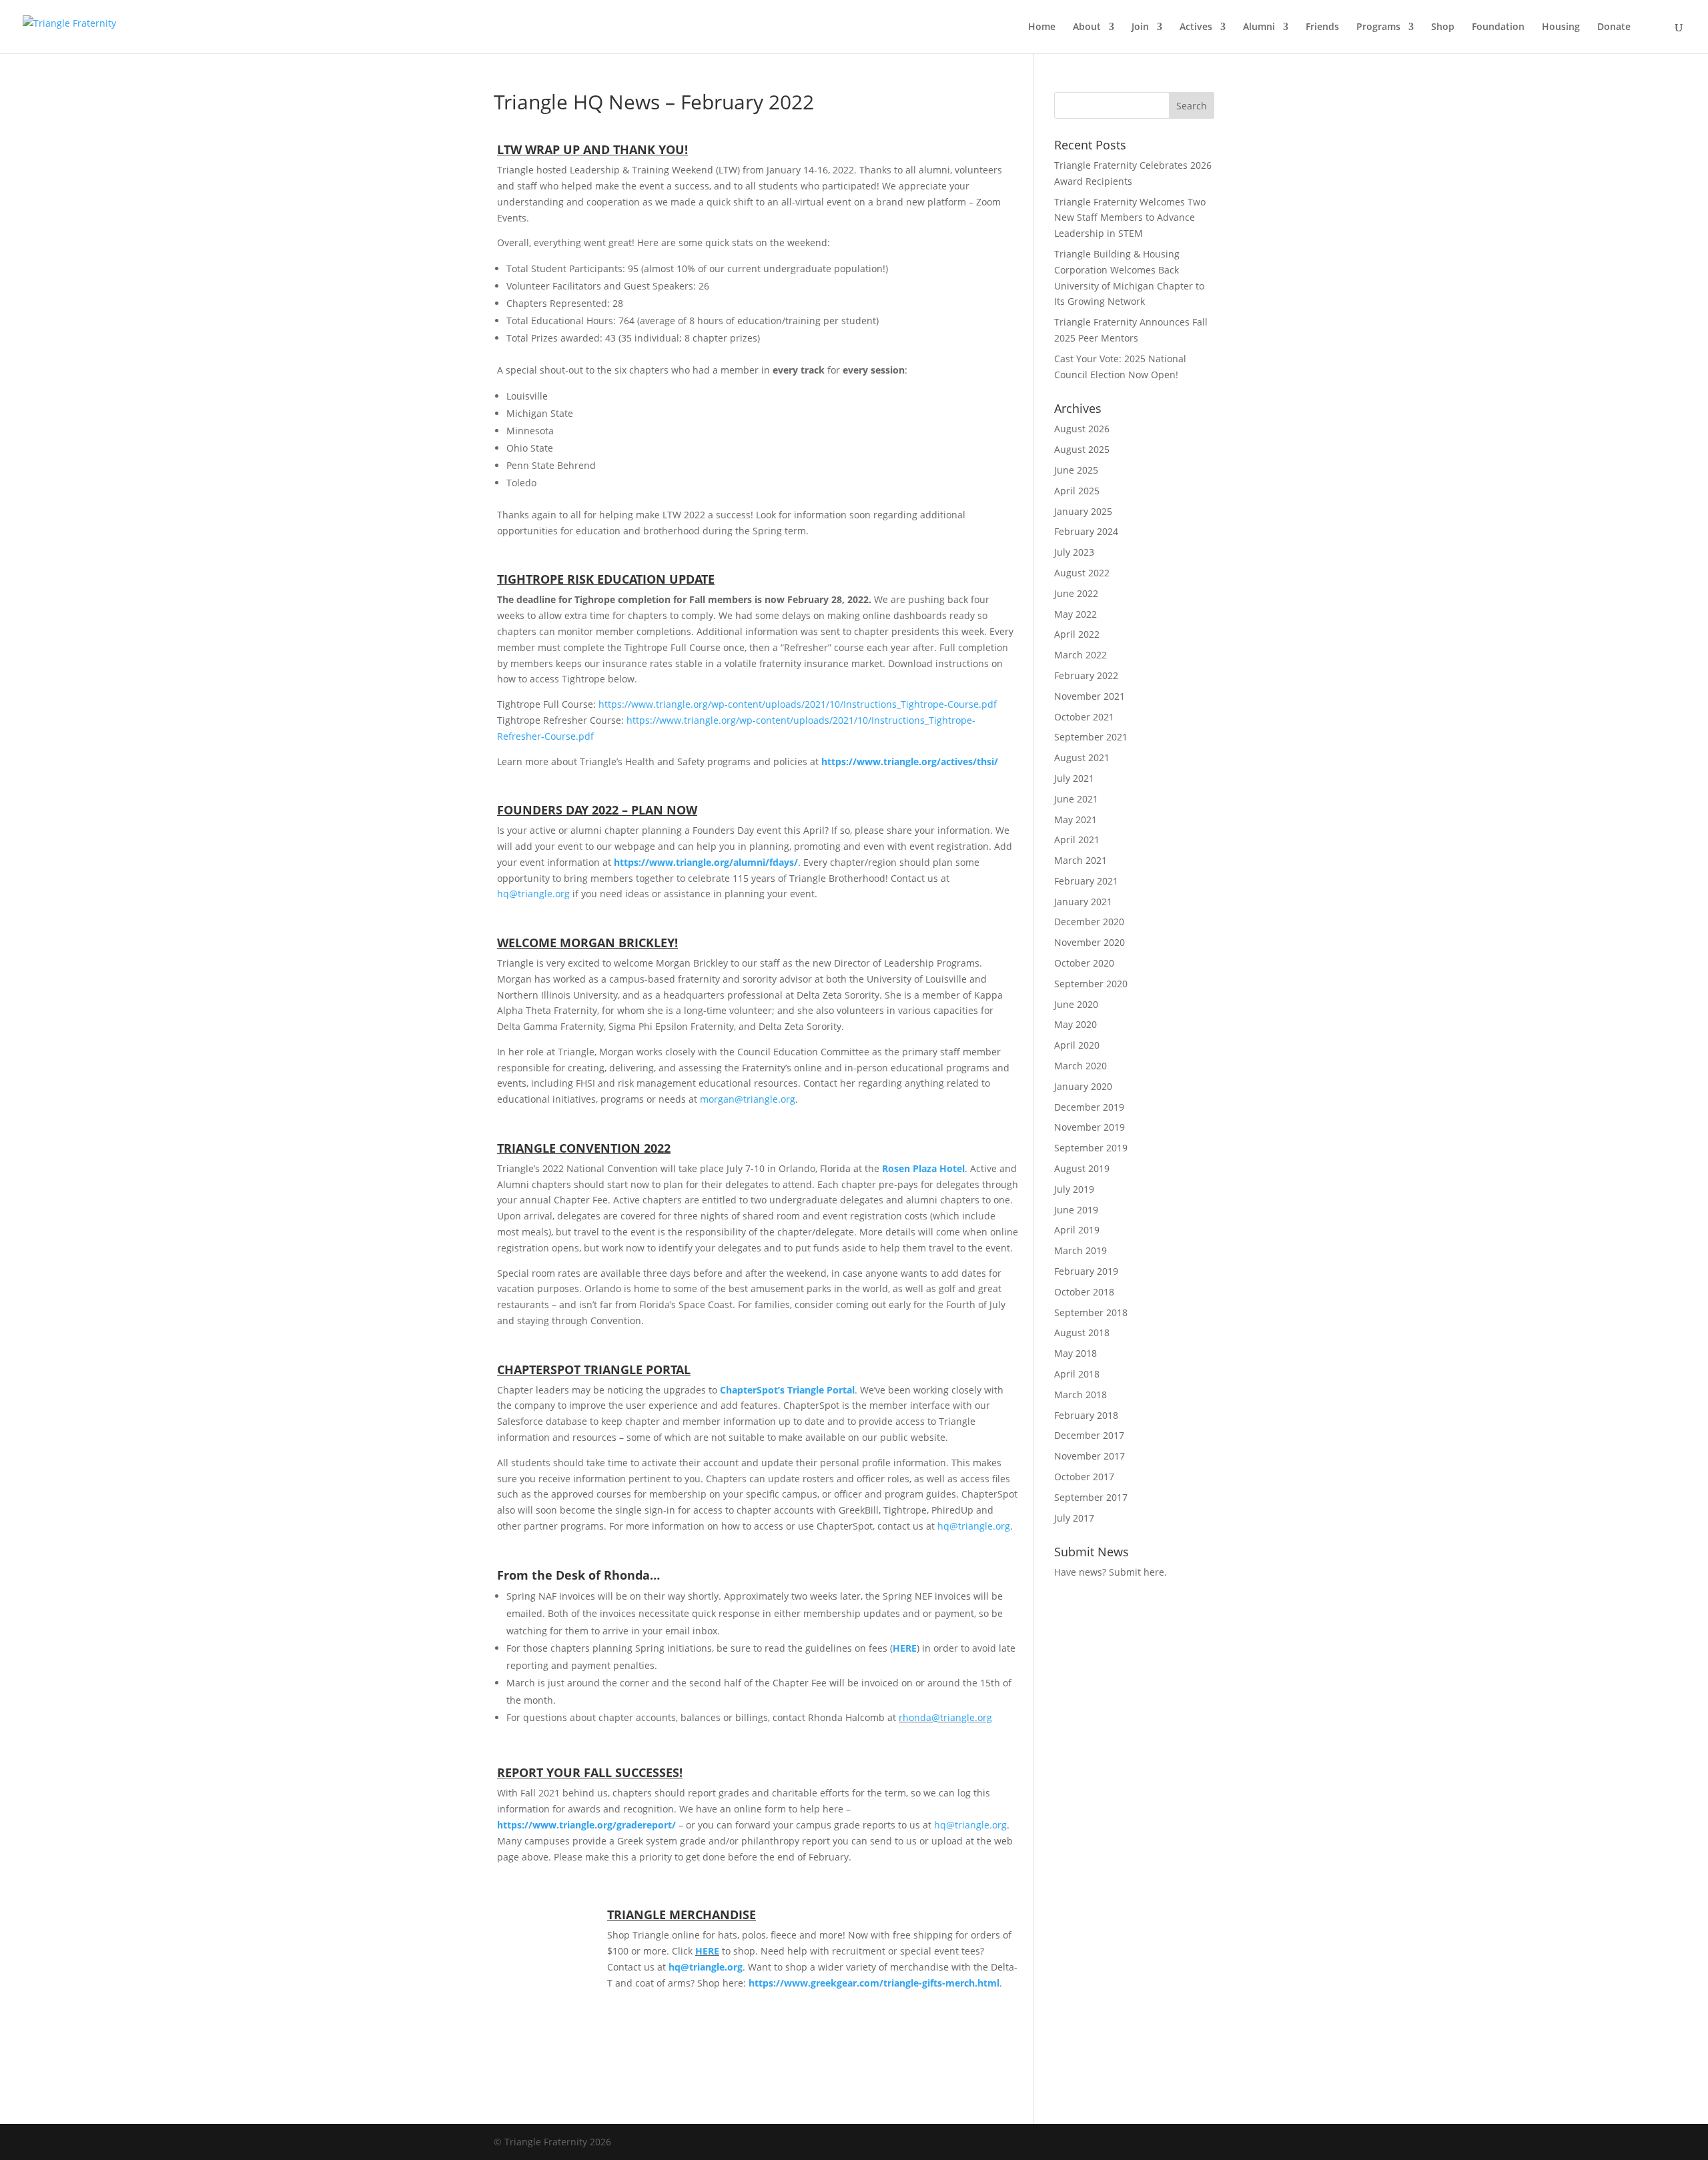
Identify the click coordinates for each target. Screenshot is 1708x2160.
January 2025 (1083, 511)
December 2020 (1089, 922)
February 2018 (1086, 1415)
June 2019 (1076, 1210)
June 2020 (1076, 1004)
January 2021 (1083, 902)
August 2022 (1082, 573)
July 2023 (1074, 552)
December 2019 (1089, 1107)
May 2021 (1076, 820)
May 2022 (1076, 614)
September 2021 (1091, 737)
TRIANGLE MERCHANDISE (682, 1915)
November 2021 (1090, 696)
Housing (1561, 27)
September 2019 (1091, 1148)
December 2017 (1089, 1435)
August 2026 (1082, 429)
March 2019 (1081, 1250)
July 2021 (1074, 778)
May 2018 (1076, 1353)
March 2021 (1081, 860)
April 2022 (1077, 634)
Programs (1378, 27)
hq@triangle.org (533, 894)
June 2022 (1076, 593)
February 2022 (1086, 675)
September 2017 (1091, 1497)
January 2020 (1083, 1086)
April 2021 (1077, 840)
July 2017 (1074, 1518)
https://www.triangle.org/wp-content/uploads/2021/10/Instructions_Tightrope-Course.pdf (798, 704)
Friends (1322, 27)
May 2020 (1076, 1024)
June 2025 (1076, 470)
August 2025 (1082, 449)
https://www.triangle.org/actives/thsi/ (910, 761)
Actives (1196, 27)
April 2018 (1077, 1374)
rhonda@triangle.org (945, 1717)
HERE (905, 1648)
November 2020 (1090, 942)
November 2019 (1090, 1127)
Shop (1443, 27)
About (1087, 27)
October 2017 (1084, 1477)
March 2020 (1081, 1066)
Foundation (1498, 27)
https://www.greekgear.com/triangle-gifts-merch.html (874, 1983)
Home (1042, 27)
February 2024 (1086, 531)
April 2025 (1077, 491)
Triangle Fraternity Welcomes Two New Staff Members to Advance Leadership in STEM (1130, 218)
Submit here (1137, 1572)
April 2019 (1077, 1230)
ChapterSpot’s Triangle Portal (787, 1390)
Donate (1614, 27)
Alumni (1259, 27)
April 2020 (1077, 1045)
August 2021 (1082, 757)
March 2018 (1081, 1395)
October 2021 (1084, 717)
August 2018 (1082, 1332)
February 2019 (1086, 1271)
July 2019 (1074, 1189)
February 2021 (1086, 881)
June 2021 (1076, 799)
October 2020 (1084, 963)
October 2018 (1084, 1292)
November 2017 (1090, 1456)
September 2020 (1091, 984)
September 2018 (1091, 1312)
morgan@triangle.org (748, 1099)
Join (1140, 27)
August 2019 (1082, 1168)
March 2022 (1081, 655)
